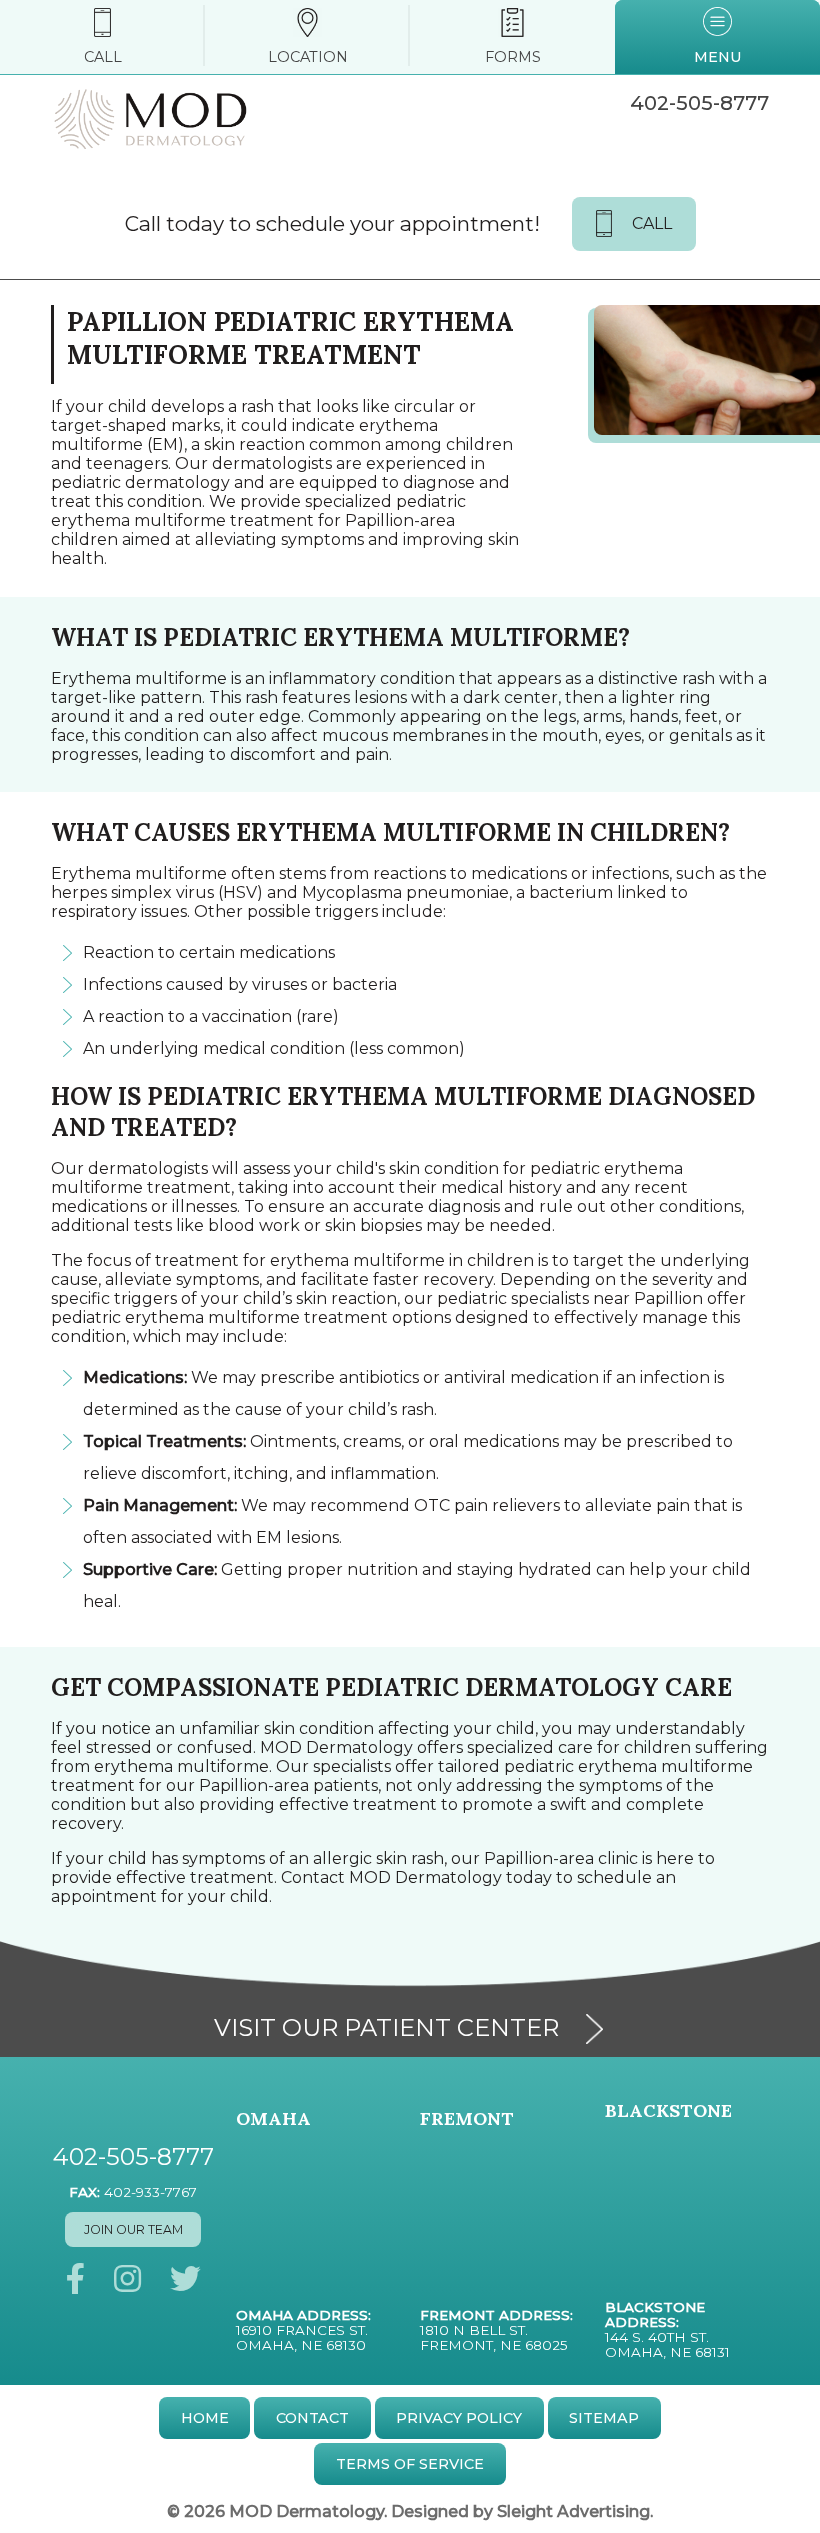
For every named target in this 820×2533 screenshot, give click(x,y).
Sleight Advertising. (575, 2511)
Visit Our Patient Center (386, 2027)
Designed (430, 2511)
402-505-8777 (699, 103)
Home (205, 2418)
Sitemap (604, 2418)
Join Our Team (133, 2229)
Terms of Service (410, 2464)
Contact (312, 2418)
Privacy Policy (459, 2418)
